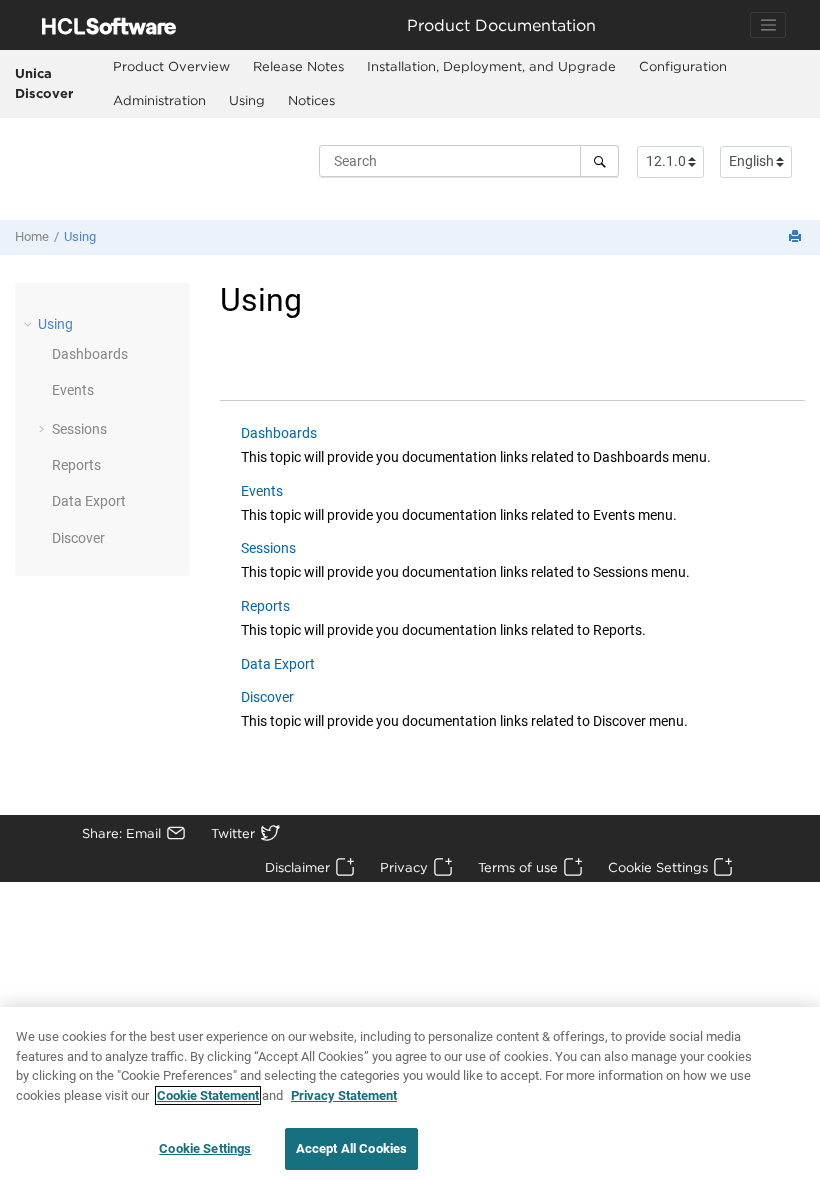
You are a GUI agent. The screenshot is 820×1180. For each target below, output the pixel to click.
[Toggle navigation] (768, 25)
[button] (30, 324)
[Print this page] (797, 237)
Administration (159, 100)
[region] (410, 1093)
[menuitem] (172, 67)
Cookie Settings (658, 867)
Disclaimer (297, 867)
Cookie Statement (208, 1095)
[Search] (599, 161)
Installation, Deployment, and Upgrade (491, 66)
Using (247, 100)
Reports (76, 465)
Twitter (233, 833)
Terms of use (518, 867)
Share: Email (121, 833)
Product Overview (171, 66)
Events (73, 390)
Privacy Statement (344, 1095)
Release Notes (298, 66)
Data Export (89, 501)
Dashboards (90, 354)
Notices (311, 100)
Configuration (683, 66)
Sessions (79, 429)
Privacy (404, 867)
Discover (78, 538)
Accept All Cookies (351, 1148)
